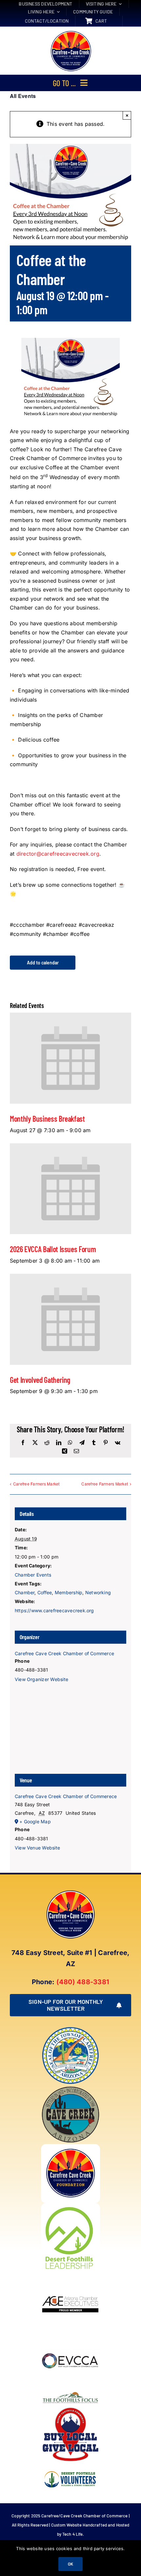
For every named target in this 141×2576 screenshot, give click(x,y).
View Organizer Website (41, 1679)
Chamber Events (33, 1575)
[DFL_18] (70, 2206)
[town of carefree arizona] (70, 2029)
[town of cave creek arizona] (70, 2088)
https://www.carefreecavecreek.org (54, 1610)
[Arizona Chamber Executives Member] (70, 2275)
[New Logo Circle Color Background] (70, 31)
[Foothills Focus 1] (70, 2393)
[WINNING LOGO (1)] (70, 2467)
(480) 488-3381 (83, 1982)
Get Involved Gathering (40, 1380)
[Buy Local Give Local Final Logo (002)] (70, 2408)
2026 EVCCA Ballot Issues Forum (53, 1249)
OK (70, 2564)
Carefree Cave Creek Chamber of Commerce (64, 1653)
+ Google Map (35, 1821)
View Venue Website (37, 1848)
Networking (98, 1592)
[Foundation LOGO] (70, 2147)
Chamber (25, 1592)
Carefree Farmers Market (36, 1484)
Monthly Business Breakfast (47, 1119)
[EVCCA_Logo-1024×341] (70, 2334)
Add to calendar (43, 963)
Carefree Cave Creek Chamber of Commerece (66, 1796)
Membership (69, 1592)
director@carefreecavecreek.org (58, 854)
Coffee (45, 1592)
